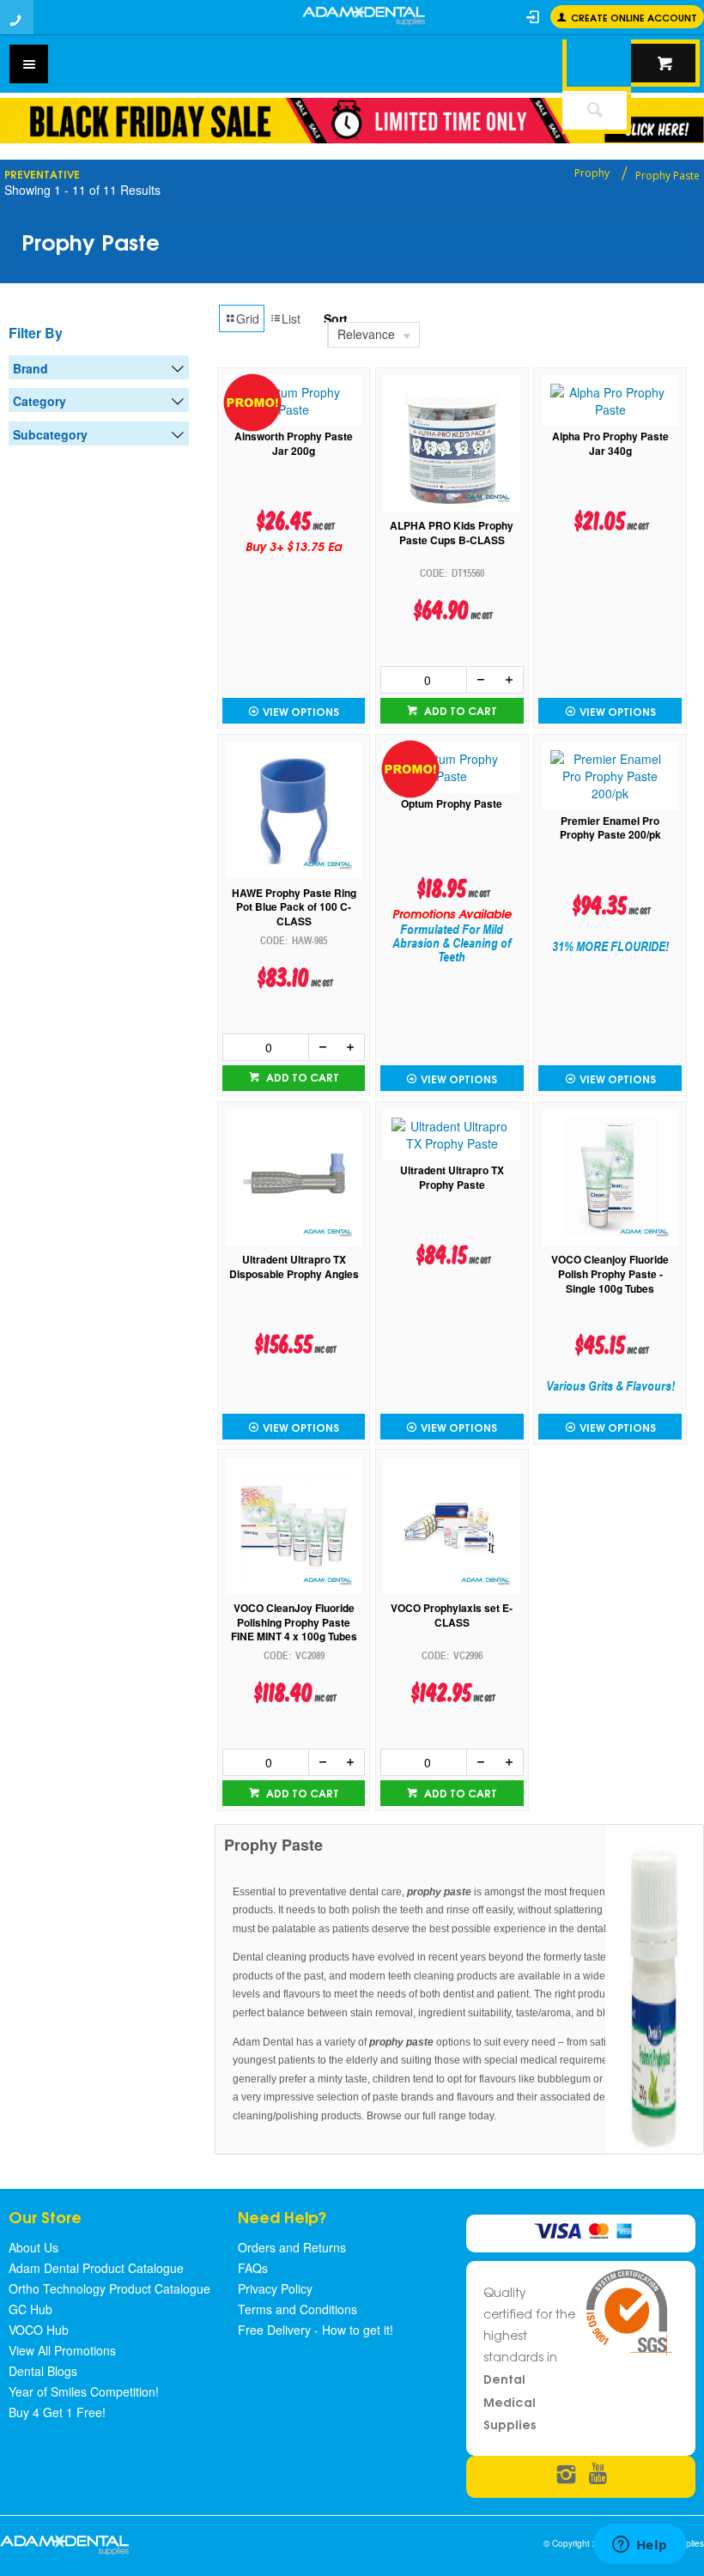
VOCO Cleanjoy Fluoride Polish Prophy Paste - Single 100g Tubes (610, 1274)
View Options (301, 711)
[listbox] (412, 335)
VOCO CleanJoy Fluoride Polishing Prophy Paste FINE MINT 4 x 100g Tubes (294, 1622)
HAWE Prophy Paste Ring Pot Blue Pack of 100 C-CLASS (294, 907)
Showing (82, 190)
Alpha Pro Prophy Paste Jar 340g (610, 444)
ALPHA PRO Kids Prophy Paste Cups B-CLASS (452, 533)
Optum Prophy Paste (452, 804)
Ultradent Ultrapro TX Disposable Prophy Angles (294, 1267)
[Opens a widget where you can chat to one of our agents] (640, 2546)
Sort (336, 318)
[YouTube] (598, 2475)
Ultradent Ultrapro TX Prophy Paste (452, 1178)
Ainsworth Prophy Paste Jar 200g (294, 444)
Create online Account (634, 17)
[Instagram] (566, 2475)
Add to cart (459, 710)
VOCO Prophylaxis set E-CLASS (452, 1615)
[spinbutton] (424, 680)
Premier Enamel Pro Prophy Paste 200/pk (610, 828)
